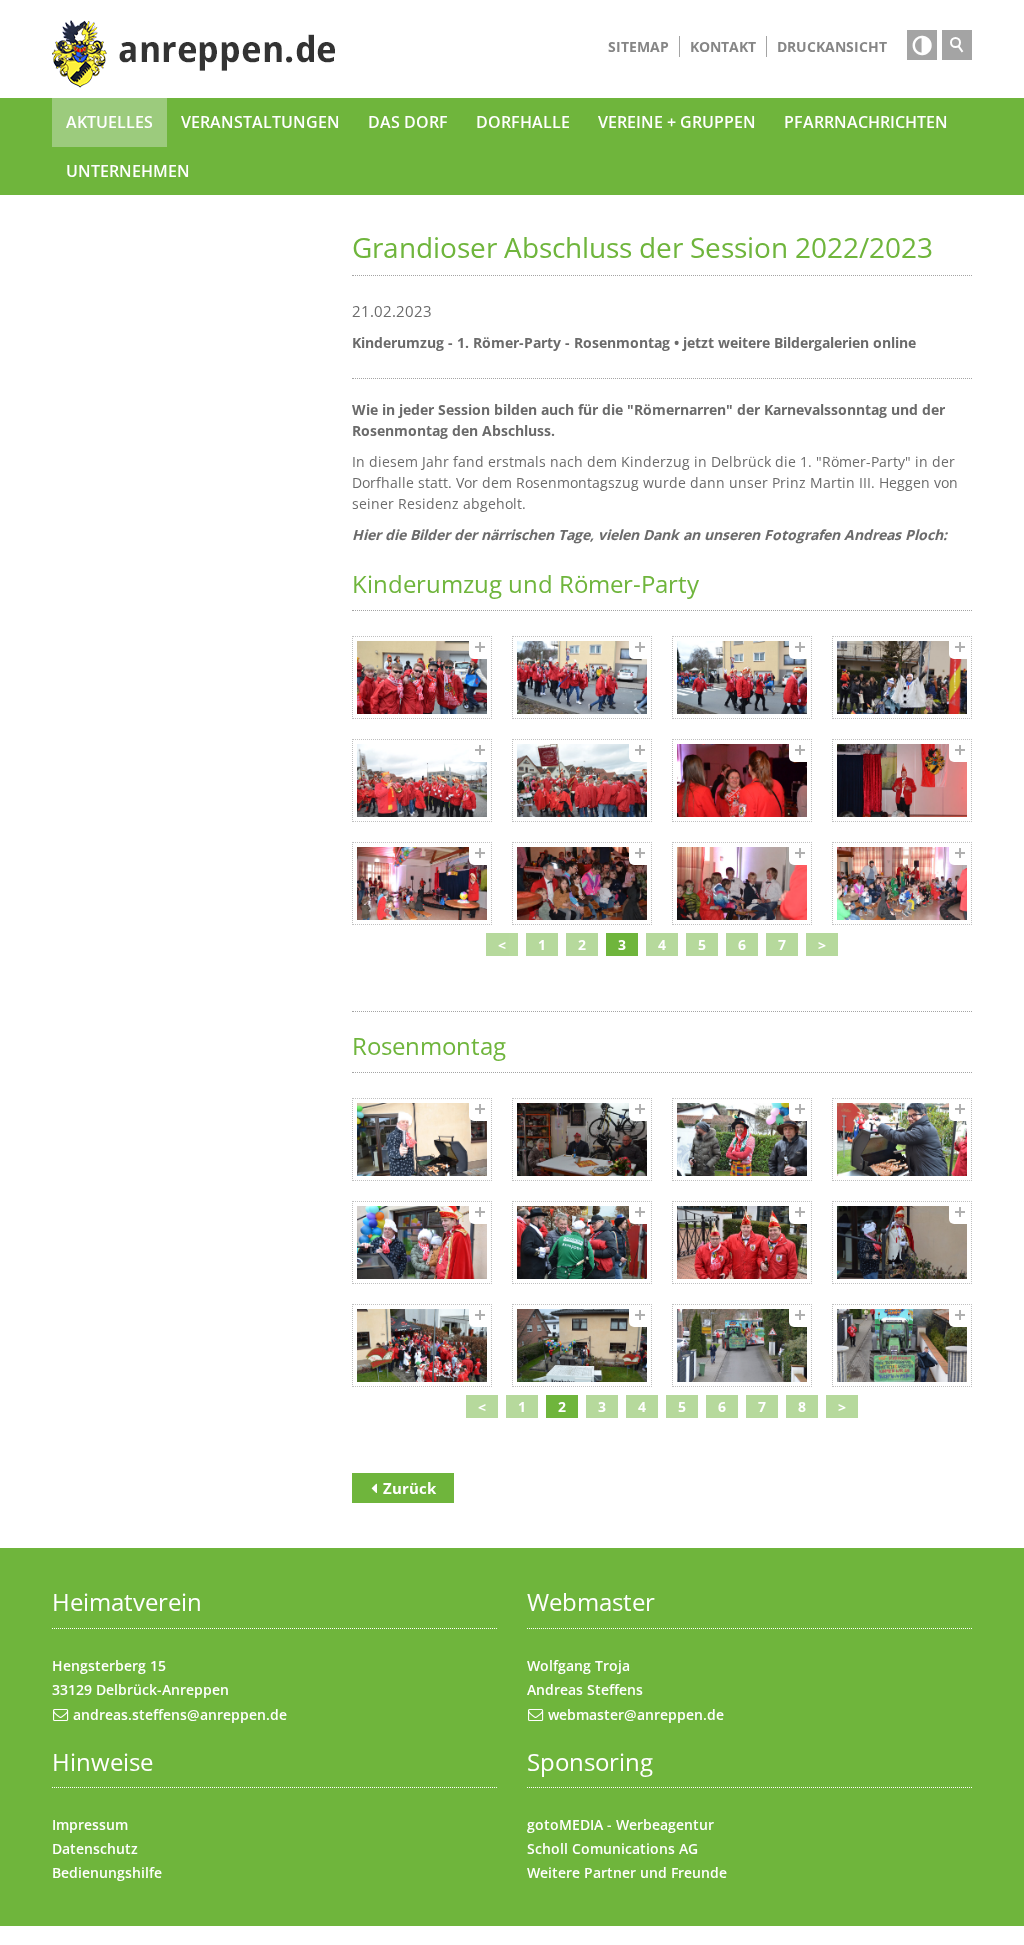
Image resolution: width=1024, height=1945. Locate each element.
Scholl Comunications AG (612, 1848)
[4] (902, 677)
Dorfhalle (523, 122)
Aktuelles (109, 122)
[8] (902, 780)
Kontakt (723, 46)
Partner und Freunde (655, 1872)
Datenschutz (95, 1848)
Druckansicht (832, 46)
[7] (742, 780)
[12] (902, 883)
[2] (582, 677)
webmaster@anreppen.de (636, 1714)
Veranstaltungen (260, 122)
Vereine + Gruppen (677, 122)
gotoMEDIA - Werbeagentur (620, 1824)
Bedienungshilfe (107, 1872)
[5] (422, 780)
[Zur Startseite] (194, 54)
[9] (422, 883)
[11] (742, 883)
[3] (742, 677)
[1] (422, 677)
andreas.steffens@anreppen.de (180, 1714)
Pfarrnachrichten (866, 122)
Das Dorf (408, 122)
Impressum (90, 1824)
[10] (582, 883)
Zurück (409, 1488)
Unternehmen (128, 171)
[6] (582, 780)
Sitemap (638, 46)
